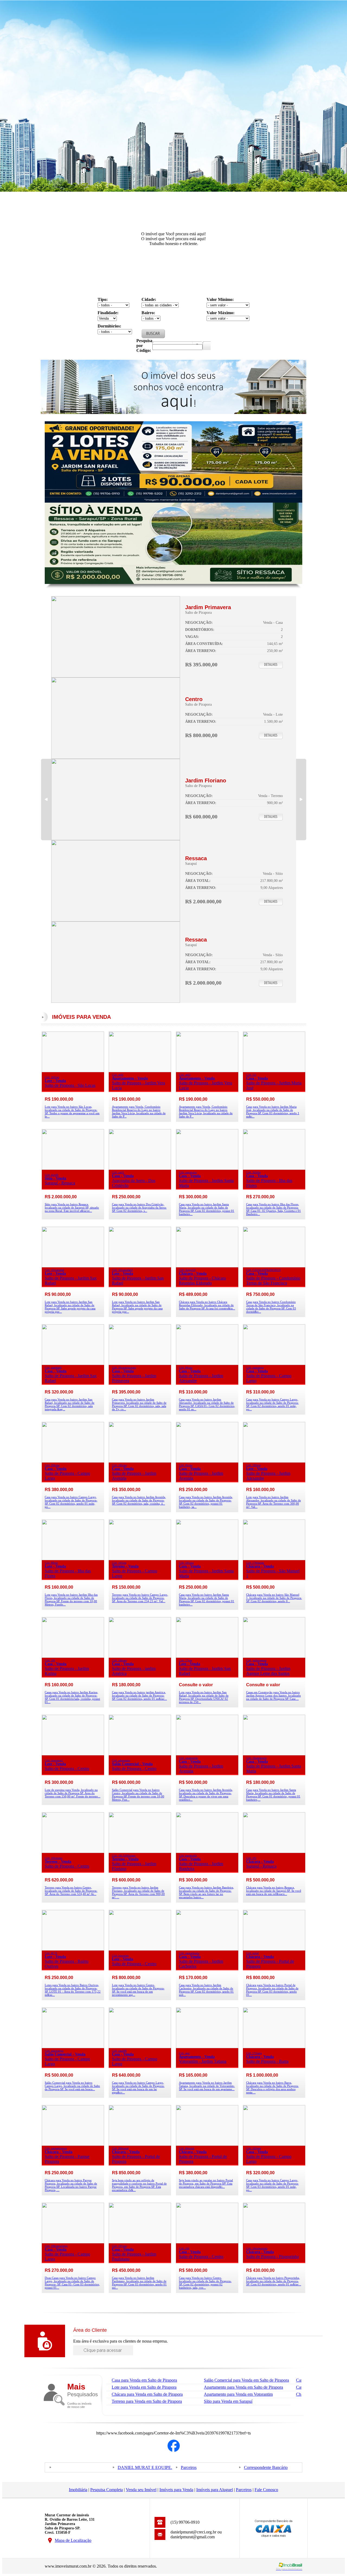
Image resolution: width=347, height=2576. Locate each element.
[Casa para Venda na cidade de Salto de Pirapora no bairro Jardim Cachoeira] (207, 1949)
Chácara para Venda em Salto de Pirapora (147, 2394)
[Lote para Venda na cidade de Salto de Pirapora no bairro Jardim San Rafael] (73, 1266)
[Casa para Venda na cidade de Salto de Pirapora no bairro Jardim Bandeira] (207, 1851)
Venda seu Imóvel (141, 2490)
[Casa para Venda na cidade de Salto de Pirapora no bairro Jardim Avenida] (140, 1461)
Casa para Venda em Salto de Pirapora (144, 2380)
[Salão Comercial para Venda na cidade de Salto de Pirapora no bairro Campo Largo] (73, 2047)
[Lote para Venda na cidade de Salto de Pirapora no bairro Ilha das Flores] (73, 1559)
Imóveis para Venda (176, 2490)
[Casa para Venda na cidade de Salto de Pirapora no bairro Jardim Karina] (73, 1656)
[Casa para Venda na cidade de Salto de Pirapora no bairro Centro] (207, 2242)
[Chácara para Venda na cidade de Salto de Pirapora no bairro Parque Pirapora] (73, 2144)
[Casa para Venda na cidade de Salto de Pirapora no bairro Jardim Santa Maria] (207, 1168)
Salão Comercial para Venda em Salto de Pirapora (246, 2380)
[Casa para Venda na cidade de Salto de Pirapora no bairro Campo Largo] (274, 1364)
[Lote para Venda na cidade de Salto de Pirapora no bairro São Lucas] (73, 1071)
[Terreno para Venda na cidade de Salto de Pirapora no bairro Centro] (73, 1851)
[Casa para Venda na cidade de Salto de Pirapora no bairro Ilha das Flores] (274, 1168)
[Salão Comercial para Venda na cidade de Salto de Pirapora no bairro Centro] (140, 1754)
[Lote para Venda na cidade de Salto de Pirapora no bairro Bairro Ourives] (73, 1949)
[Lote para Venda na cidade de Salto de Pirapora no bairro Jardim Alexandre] (274, 1461)
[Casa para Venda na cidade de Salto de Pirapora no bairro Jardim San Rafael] (73, 1364)
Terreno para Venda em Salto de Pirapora (147, 2401)
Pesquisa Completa (107, 2490)
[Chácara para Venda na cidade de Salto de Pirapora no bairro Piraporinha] (274, 2242)
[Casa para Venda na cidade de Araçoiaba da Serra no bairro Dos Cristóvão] (140, 1168)
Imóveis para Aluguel (215, 2490)
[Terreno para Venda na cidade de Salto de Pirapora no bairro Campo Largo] (140, 1559)
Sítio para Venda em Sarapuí (228, 2401)
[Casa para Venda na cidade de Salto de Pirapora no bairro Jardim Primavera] (116, 676)
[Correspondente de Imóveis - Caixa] (274, 2536)
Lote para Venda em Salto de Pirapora (144, 2387)
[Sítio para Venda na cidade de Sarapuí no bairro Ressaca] (116, 920)
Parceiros (189, 2467)
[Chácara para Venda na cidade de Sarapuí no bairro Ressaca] (274, 1851)
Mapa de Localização (73, 2540)
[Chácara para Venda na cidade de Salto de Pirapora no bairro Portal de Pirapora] (274, 1949)
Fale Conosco (266, 2490)
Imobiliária (78, 2490)
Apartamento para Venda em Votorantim (238, 2394)
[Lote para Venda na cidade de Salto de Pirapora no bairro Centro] (116, 757)
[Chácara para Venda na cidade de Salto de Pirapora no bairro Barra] (274, 2047)
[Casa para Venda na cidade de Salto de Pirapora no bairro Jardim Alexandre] (207, 1364)
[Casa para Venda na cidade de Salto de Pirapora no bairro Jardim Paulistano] (140, 2242)
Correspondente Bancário (266, 2467)
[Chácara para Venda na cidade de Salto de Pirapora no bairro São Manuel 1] (274, 1559)
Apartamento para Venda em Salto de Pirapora (243, 2387)
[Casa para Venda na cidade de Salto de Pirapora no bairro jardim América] (140, 1656)
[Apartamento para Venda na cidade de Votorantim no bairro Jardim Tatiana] (207, 2047)
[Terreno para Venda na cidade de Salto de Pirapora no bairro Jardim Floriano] (116, 839)
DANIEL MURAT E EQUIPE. (145, 2467)
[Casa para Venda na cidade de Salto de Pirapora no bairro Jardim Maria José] (274, 1071)
